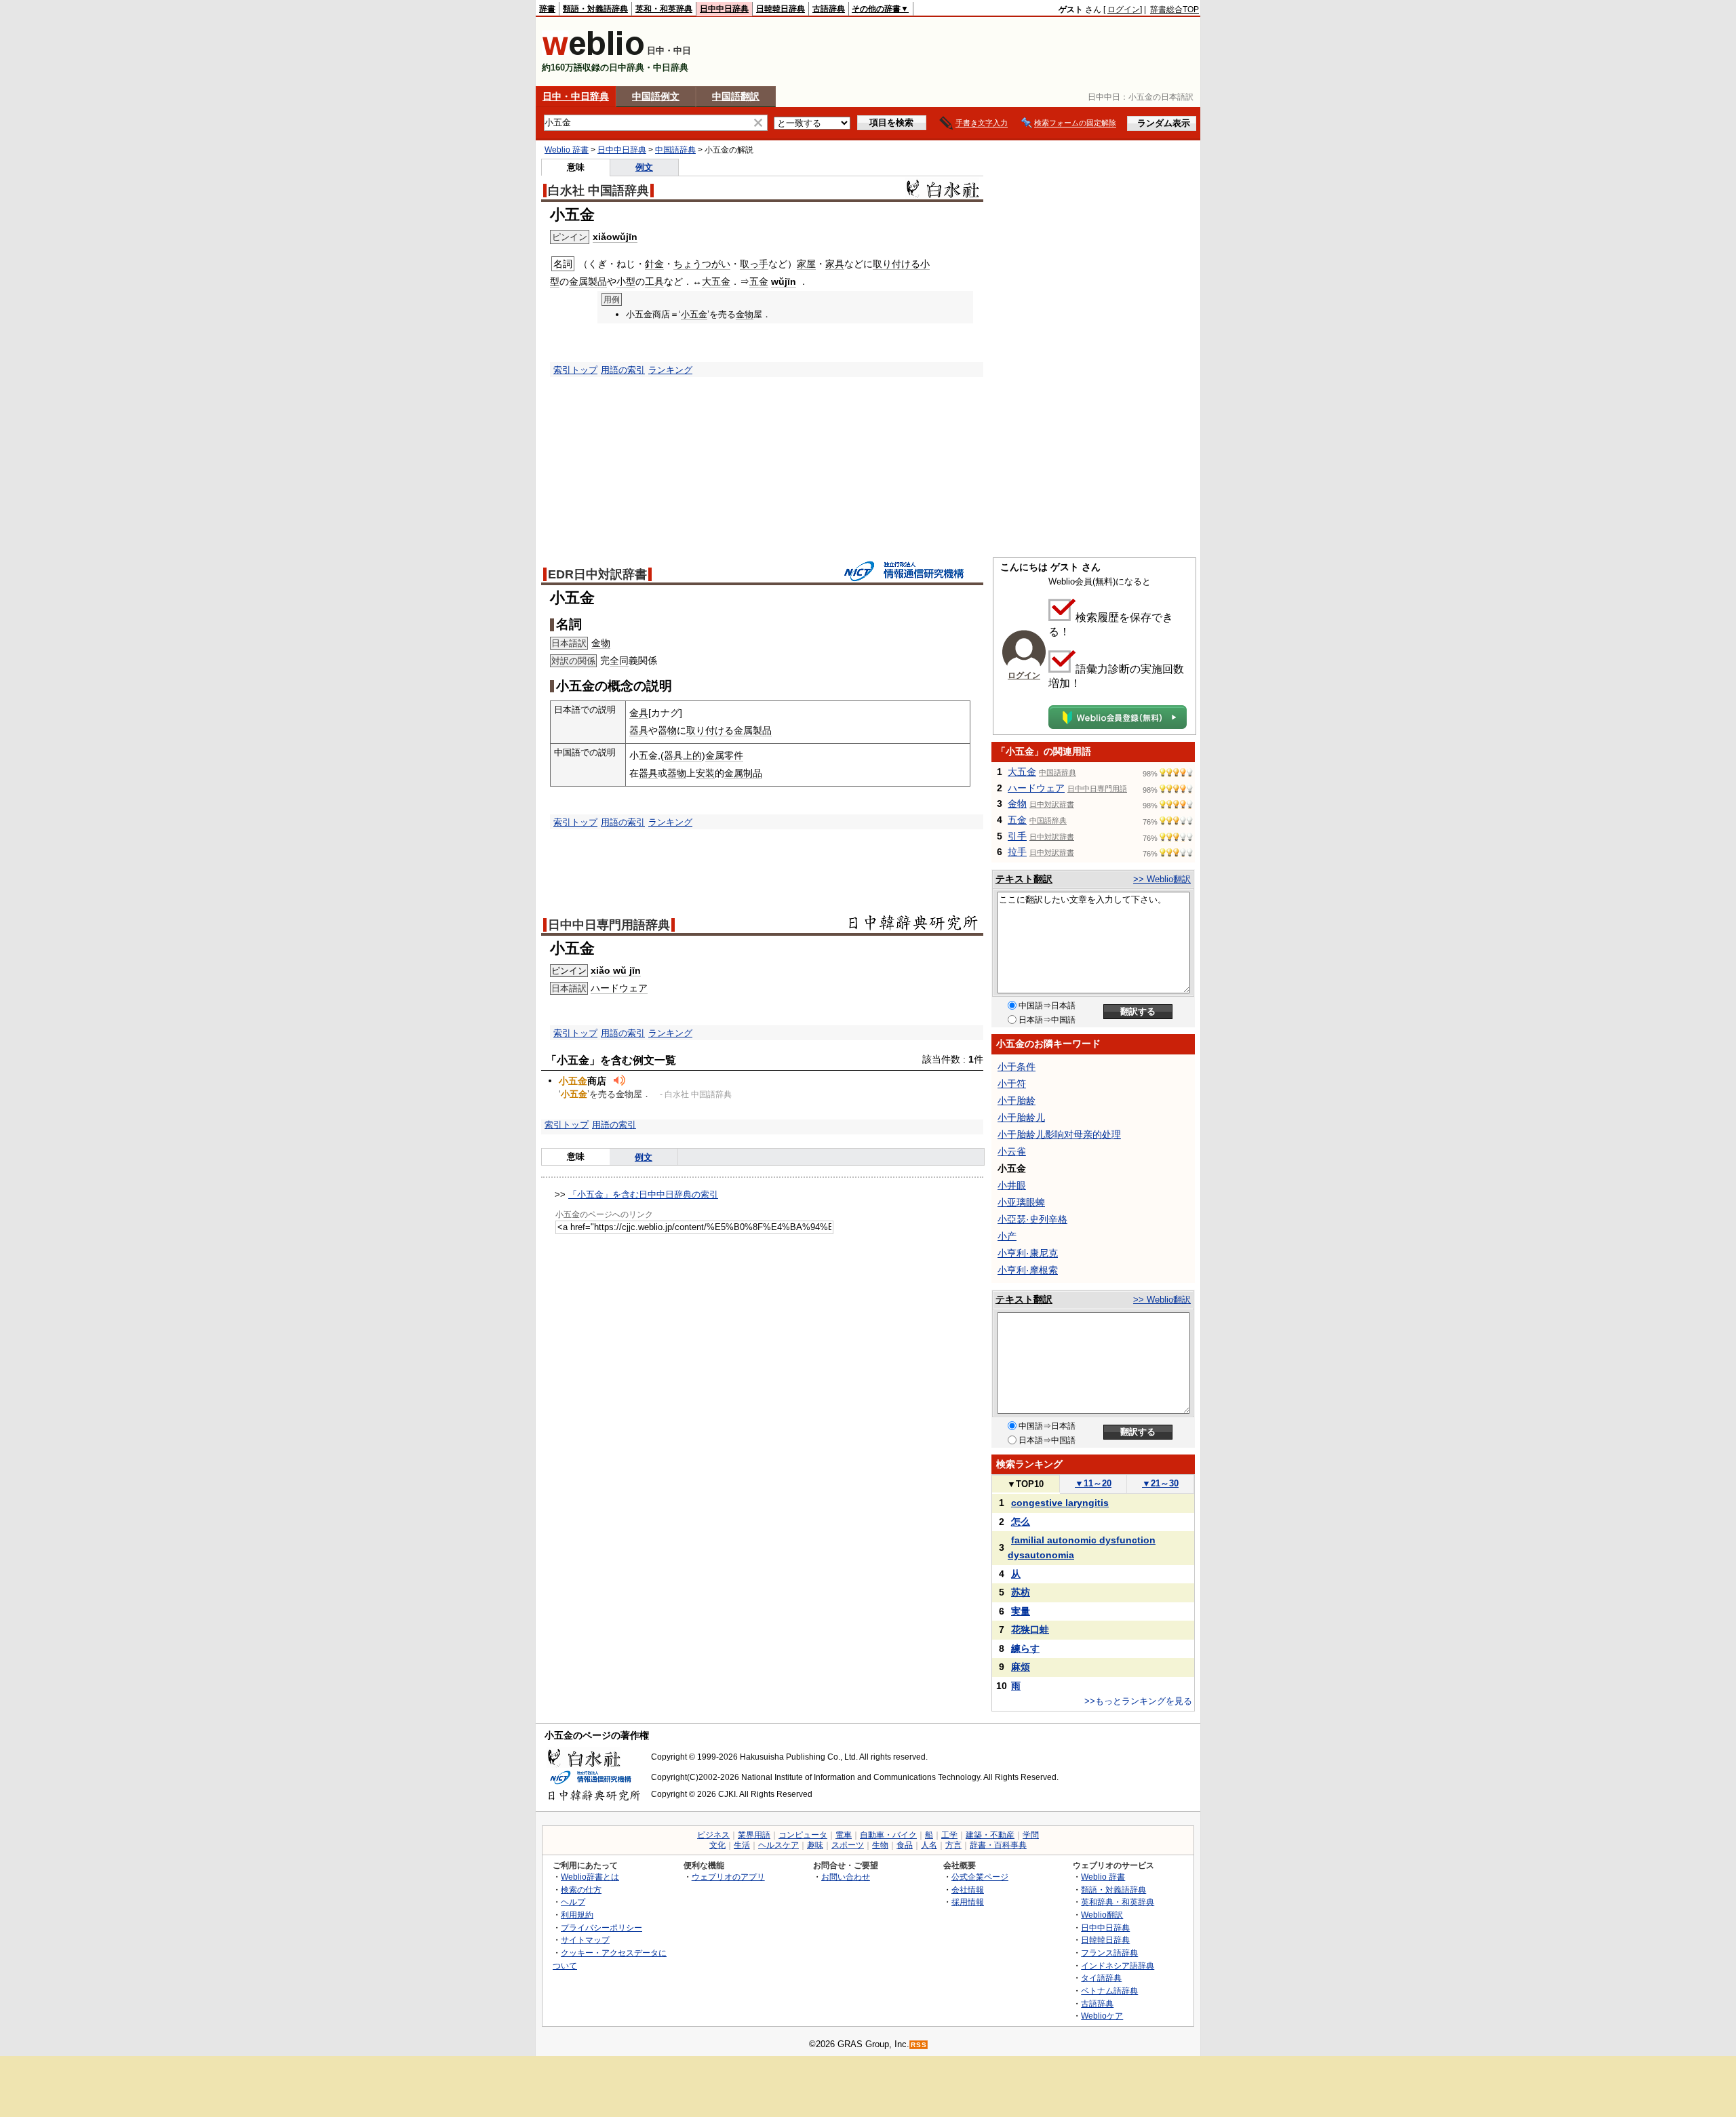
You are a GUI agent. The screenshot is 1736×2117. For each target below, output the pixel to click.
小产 (1007, 1236)
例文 (644, 167)
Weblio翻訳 (1102, 1915)
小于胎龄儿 (1021, 1117)
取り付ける (896, 264)
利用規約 (577, 1915)
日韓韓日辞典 (781, 9)
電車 (844, 1835)
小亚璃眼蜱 (1021, 1202)
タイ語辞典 (1101, 1978)
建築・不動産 (990, 1835)
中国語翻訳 (736, 96)
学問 (1031, 1835)
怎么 (1021, 1522)
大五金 (716, 281)
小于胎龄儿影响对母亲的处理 (1059, 1134)
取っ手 (754, 264)
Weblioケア (1102, 2016)
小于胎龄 (1017, 1101)
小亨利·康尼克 (1028, 1253)
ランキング (670, 370)
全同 (619, 660)
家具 (835, 264)
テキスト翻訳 (1024, 879)
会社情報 (968, 1890)
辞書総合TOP (1175, 9)
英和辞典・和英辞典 (1118, 1902)
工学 (949, 1835)
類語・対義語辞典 (595, 9)
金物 (745, 314)
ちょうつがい (702, 264)
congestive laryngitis (1060, 1503)
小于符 (1012, 1084)
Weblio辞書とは (590, 1877)
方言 (953, 1845)
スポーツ (848, 1845)
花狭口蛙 (1030, 1629)
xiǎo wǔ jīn (616, 970)
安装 (705, 773)
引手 (1017, 836)
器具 (639, 730)
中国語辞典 (675, 150)
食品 (905, 1845)
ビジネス (713, 1835)
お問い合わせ (846, 1877)
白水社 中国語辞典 (598, 191)
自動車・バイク (888, 1835)
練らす (1025, 1648)
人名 (929, 1845)
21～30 (1160, 1483)
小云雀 (1012, 1151)
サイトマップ (585, 1940)
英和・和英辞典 (664, 9)
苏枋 (1021, 1592)
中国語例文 (656, 96)
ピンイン (569, 971)
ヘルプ (573, 1902)
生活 (742, 1845)
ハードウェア (619, 988)
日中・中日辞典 (576, 96)
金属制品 (743, 773)
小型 (626, 281)
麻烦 (1021, 1667)
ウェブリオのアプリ (728, 1877)
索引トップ (575, 370)
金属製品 (588, 281)
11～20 (1093, 1483)
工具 (654, 281)
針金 (654, 264)
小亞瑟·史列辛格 (1032, 1219)
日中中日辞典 (724, 9)
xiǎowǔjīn (615, 237)
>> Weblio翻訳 (1162, 879)
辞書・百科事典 (998, 1845)
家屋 (806, 264)
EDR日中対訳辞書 (597, 574)
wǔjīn (784, 281)
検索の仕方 (581, 1890)
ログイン (1124, 9)
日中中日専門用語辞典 (609, 925)
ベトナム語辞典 (1109, 1991)
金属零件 (724, 755)
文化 (717, 1845)
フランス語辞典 (1109, 1953)
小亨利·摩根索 (1028, 1270)
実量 (1021, 1611)
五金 (759, 281)
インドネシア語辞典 (1118, 1965)
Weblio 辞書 (567, 150)
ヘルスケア (778, 1845)
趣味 (815, 1845)
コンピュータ (803, 1835)
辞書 (547, 9)
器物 (667, 730)
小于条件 (1017, 1067)
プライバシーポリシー (601, 1927)
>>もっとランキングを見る (1138, 1701)
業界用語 (754, 1835)
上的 (692, 755)
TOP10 (1025, 1484)
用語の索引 (623, 370)
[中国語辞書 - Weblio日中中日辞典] (593, 53)
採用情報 (968, 1902)
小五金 (694, 314)
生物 (880, 1845)
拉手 (1017, 852)
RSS (919, 2045)
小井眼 (1012, 1185)
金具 (639, 713)
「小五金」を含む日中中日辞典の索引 (643, 1194)
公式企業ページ (980, 1877)
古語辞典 (829, 9)
